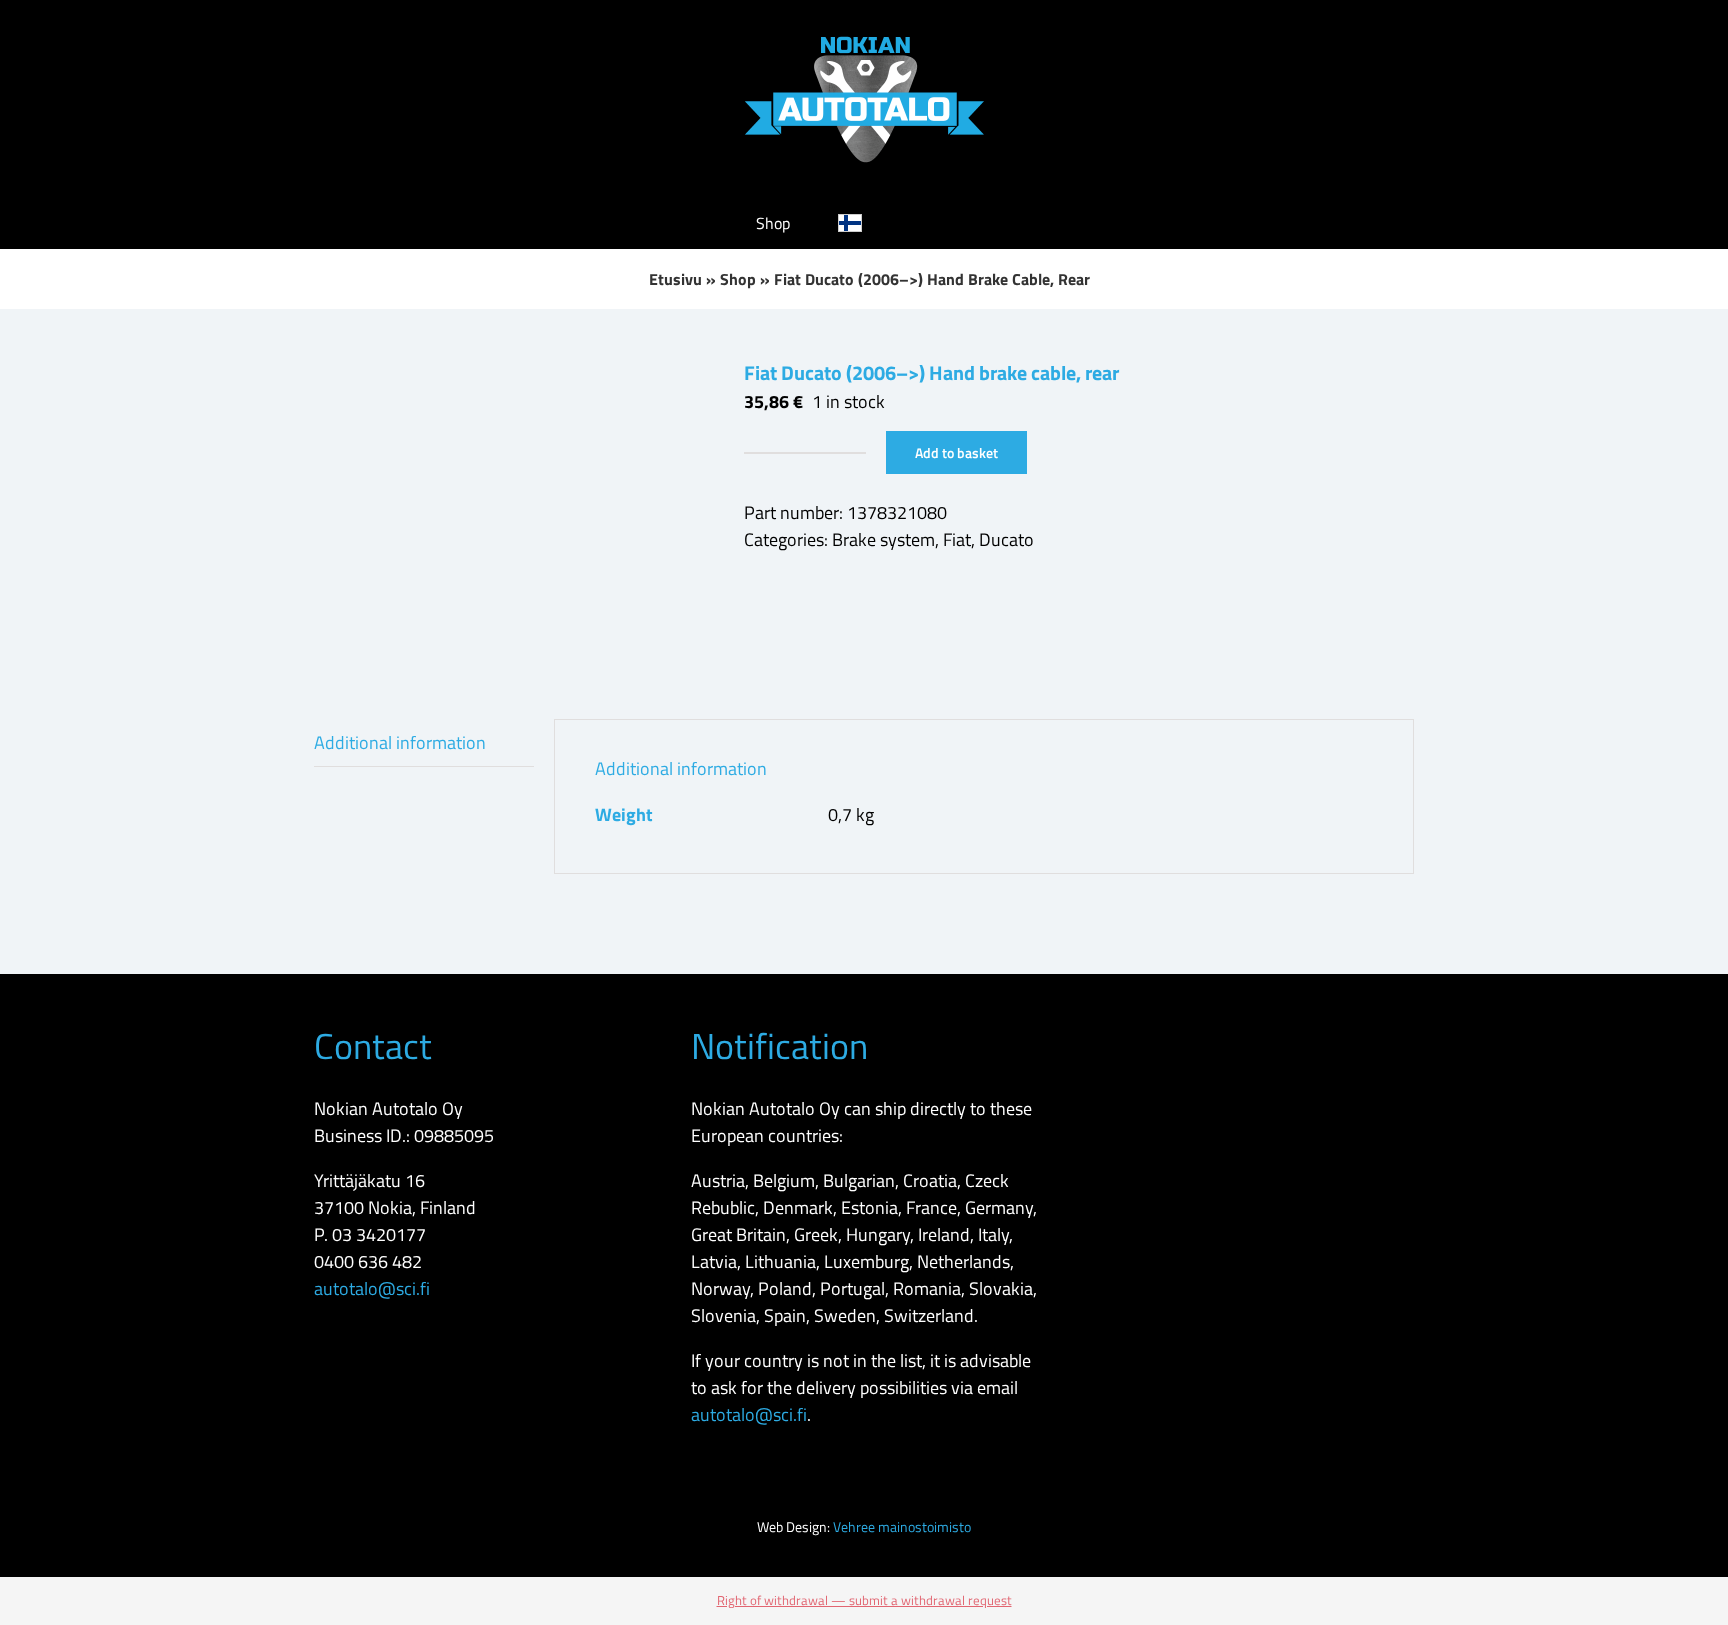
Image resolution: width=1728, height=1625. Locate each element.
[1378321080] (514, 509)
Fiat (957, 539)
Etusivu (675, 279)
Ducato (1006, 539)
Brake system (883, 539)
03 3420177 (379, 1234)
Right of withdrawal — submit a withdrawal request (864, 1600)
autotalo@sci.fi (372, 1288)
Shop (738, 279)
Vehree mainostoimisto (902, 1526)
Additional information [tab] (400, 742)
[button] (941, 223)
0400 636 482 (368, 1261)
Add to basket (956, 452)
